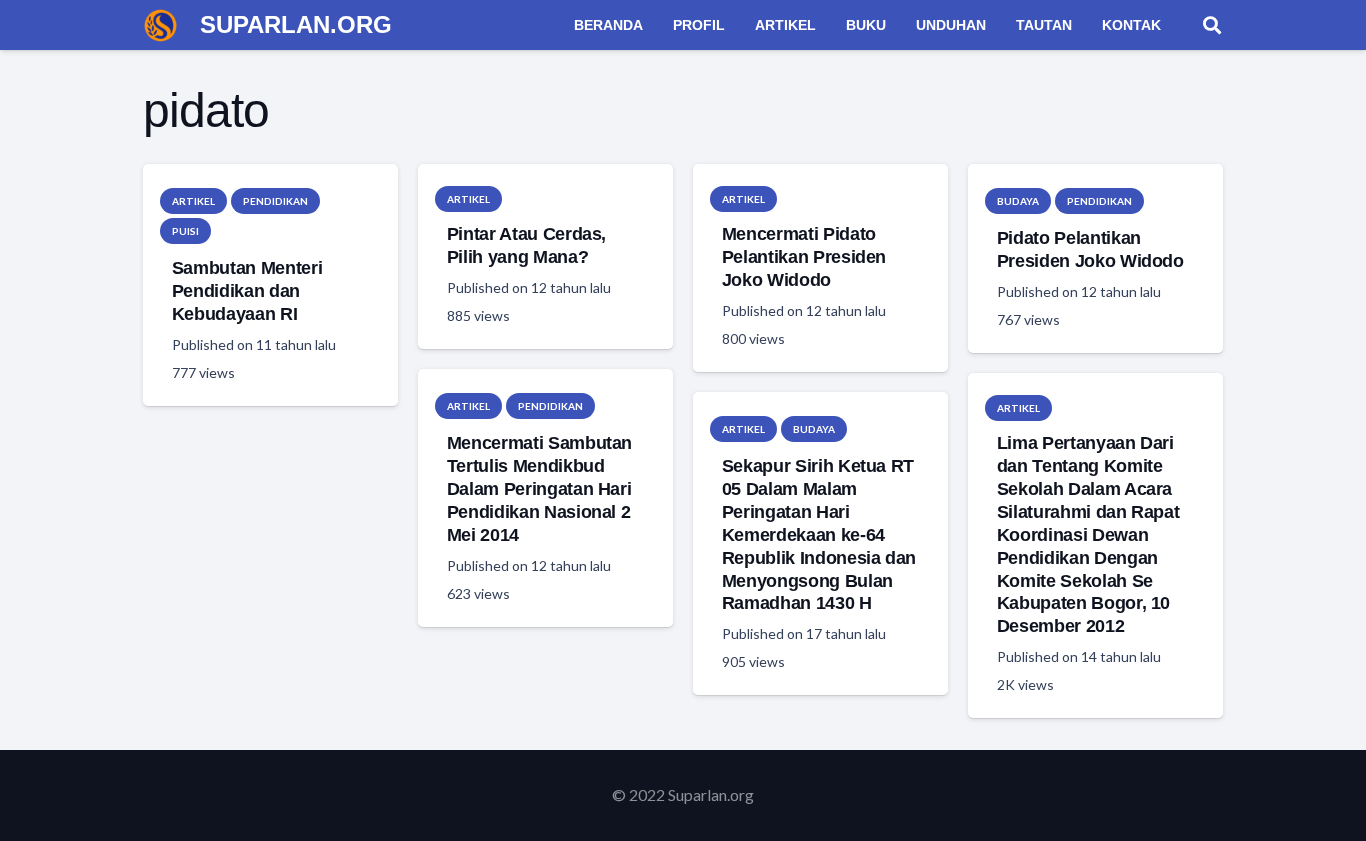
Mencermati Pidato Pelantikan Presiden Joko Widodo (804, 257)
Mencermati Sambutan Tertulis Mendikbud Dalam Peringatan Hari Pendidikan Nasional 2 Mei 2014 (539, 488)
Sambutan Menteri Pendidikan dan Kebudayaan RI (247, 291)
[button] (1212, 25)
